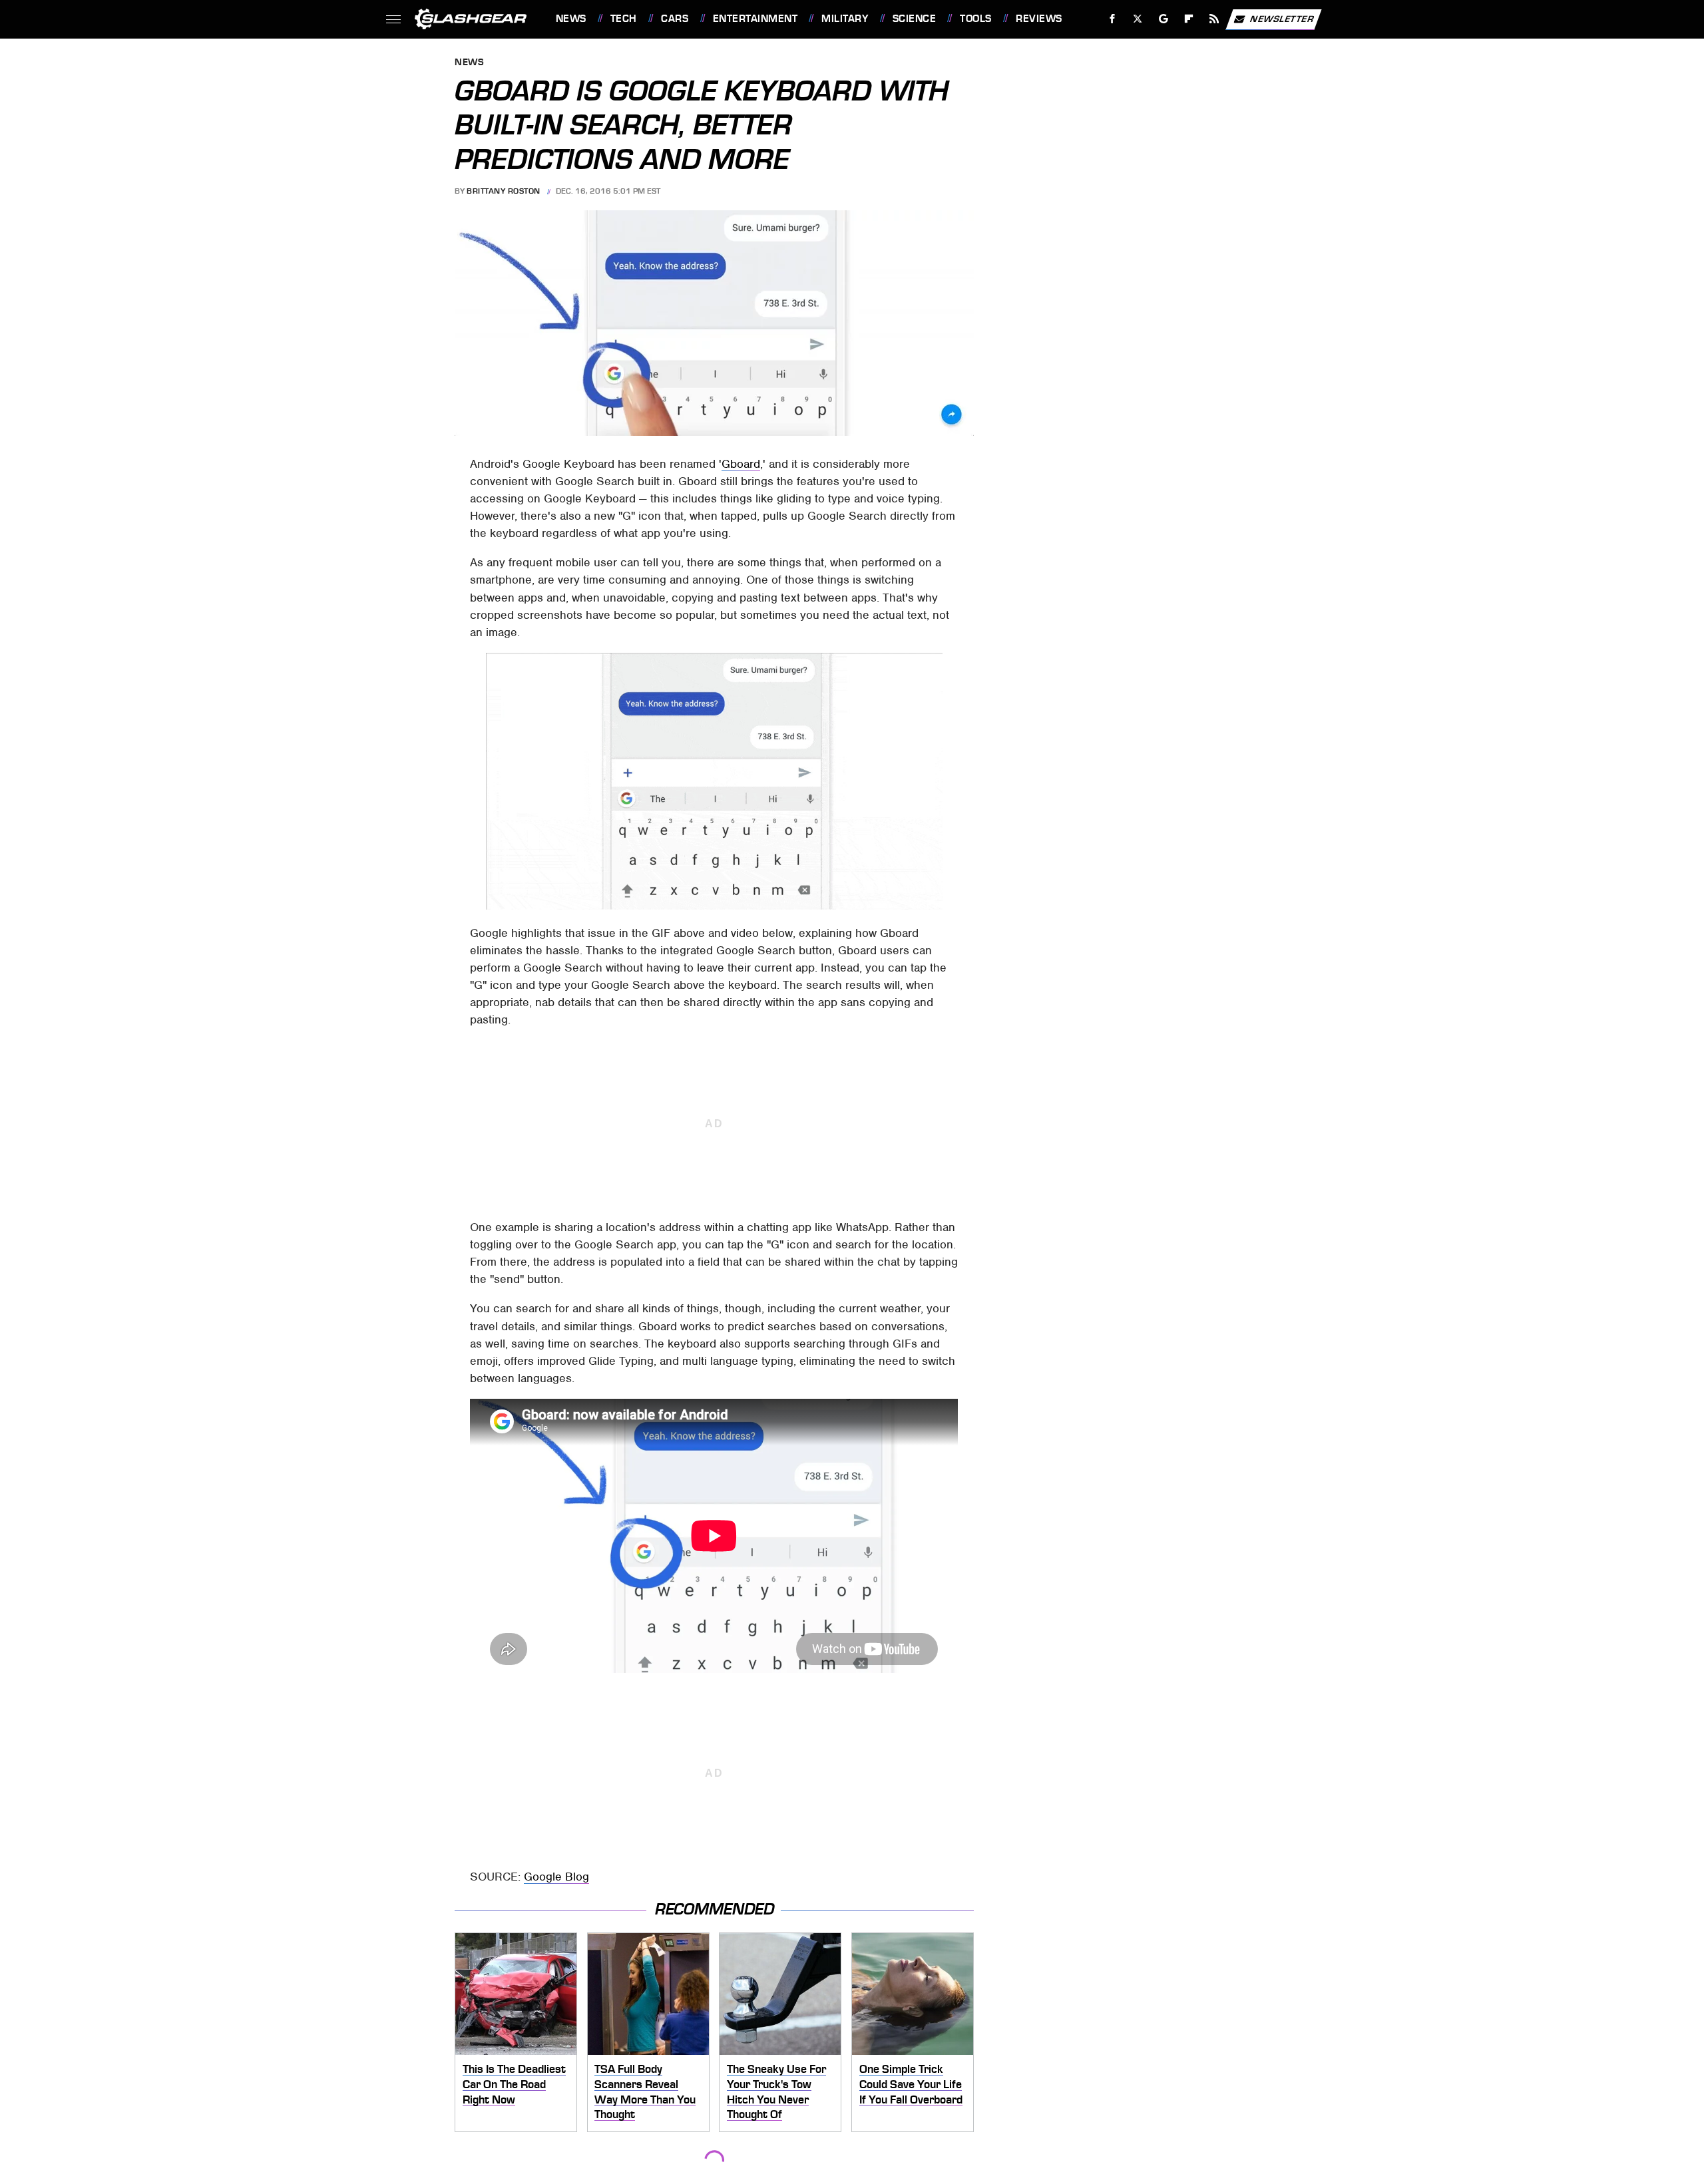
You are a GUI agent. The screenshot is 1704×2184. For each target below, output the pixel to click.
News (571, 19)
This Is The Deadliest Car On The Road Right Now (514, 2084)
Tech (624, 19)
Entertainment (755, 19)
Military (845, 19)
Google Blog (556, 1877)
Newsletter (1282, 18)
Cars (675, 19)
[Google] (1163, 19)
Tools (975, 19)
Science (914, 19)
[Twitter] (1137, 19)
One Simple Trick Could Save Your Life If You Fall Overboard (911, 2084)
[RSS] (1214, 19)
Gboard (741, 464)
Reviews (1039, 19)
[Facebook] (1113, 19)
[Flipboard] (1189, 19)
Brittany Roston (504, 191)
